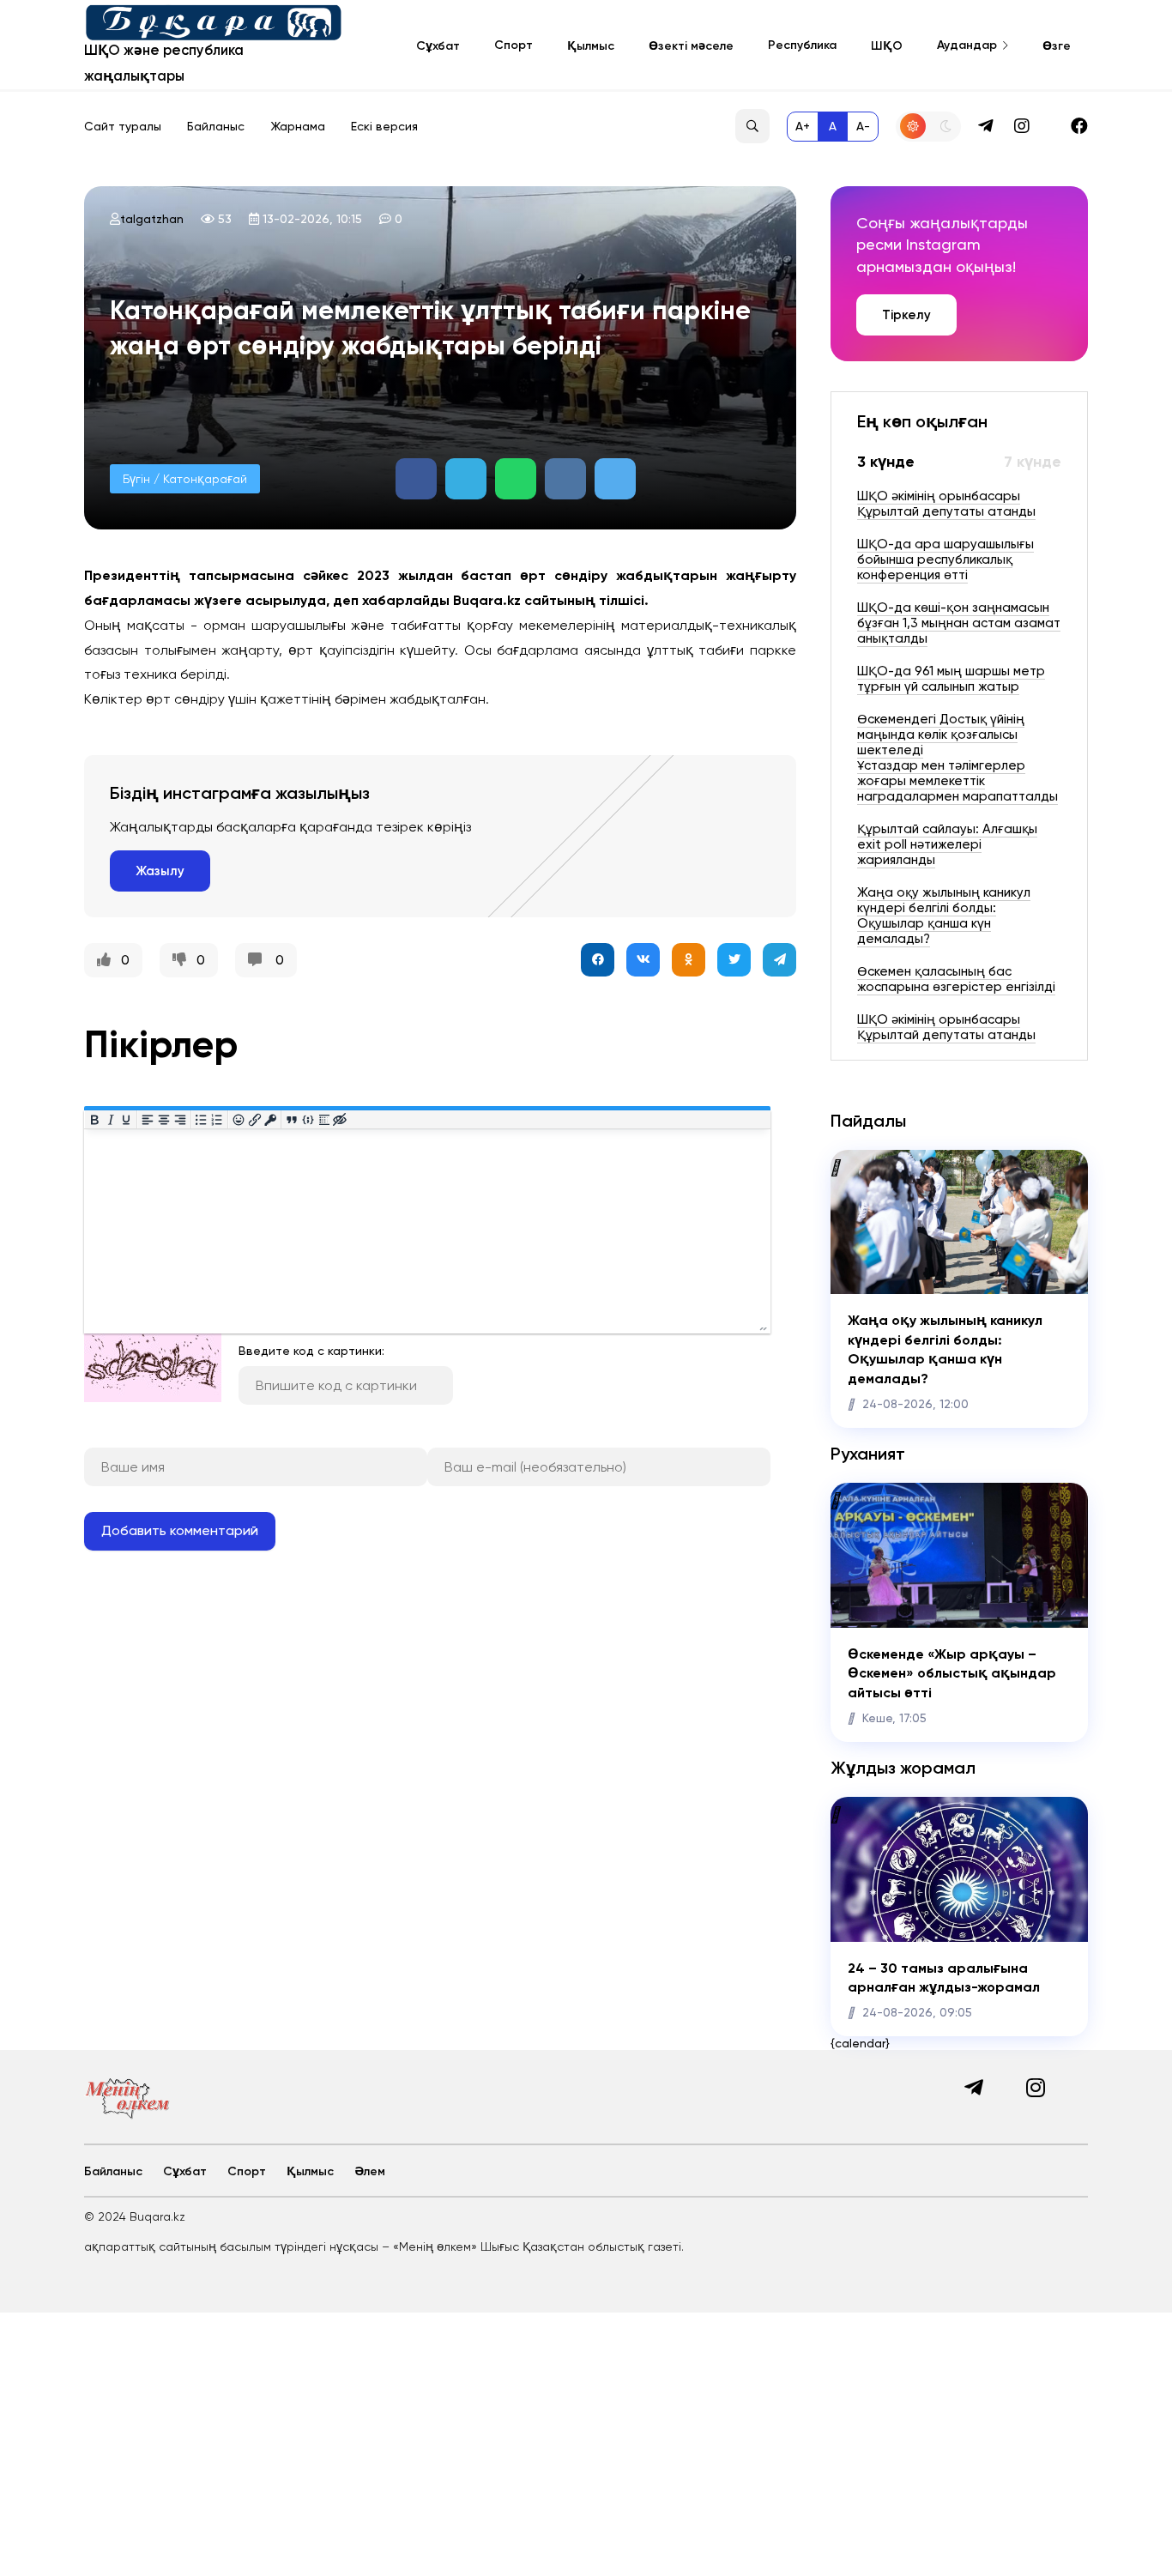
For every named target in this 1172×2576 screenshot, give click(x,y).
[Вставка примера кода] (308, 1119)
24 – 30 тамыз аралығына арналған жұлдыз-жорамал (944, 1977)
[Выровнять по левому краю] (148, 1119)
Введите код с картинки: (311, 1351)
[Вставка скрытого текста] (340, 1119)
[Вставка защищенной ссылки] (271, 1119)
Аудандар (967, 45)
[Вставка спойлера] (324, 1119)
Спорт (514, 45)
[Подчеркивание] (127, 1119)
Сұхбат (438, 46)
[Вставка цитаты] (292, 1119)
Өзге (1057, 46)
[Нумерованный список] (217, 1119)
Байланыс (216, 126)
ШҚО (887, 46)
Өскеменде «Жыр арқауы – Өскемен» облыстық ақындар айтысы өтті (952, 1673)
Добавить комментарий (180, 1530)
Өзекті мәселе (691, 46)
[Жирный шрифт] (95, 1119)
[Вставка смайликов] (239, 1119)
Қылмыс (591, 46)
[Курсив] (110, 1119)
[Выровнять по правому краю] (180, 1119)
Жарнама (298, 126)
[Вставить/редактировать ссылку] (254, 1119)
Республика (802, 45)
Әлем (370, 2171)
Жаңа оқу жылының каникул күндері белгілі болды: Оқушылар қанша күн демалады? (945, 1349)
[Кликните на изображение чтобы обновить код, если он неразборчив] (153, 1398)
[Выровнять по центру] (164, 1119)
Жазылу (160, 871)
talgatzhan (152, 219)
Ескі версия (384, 126)
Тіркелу (906, 315)
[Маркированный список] (201, 1119)
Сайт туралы (123, 126)
